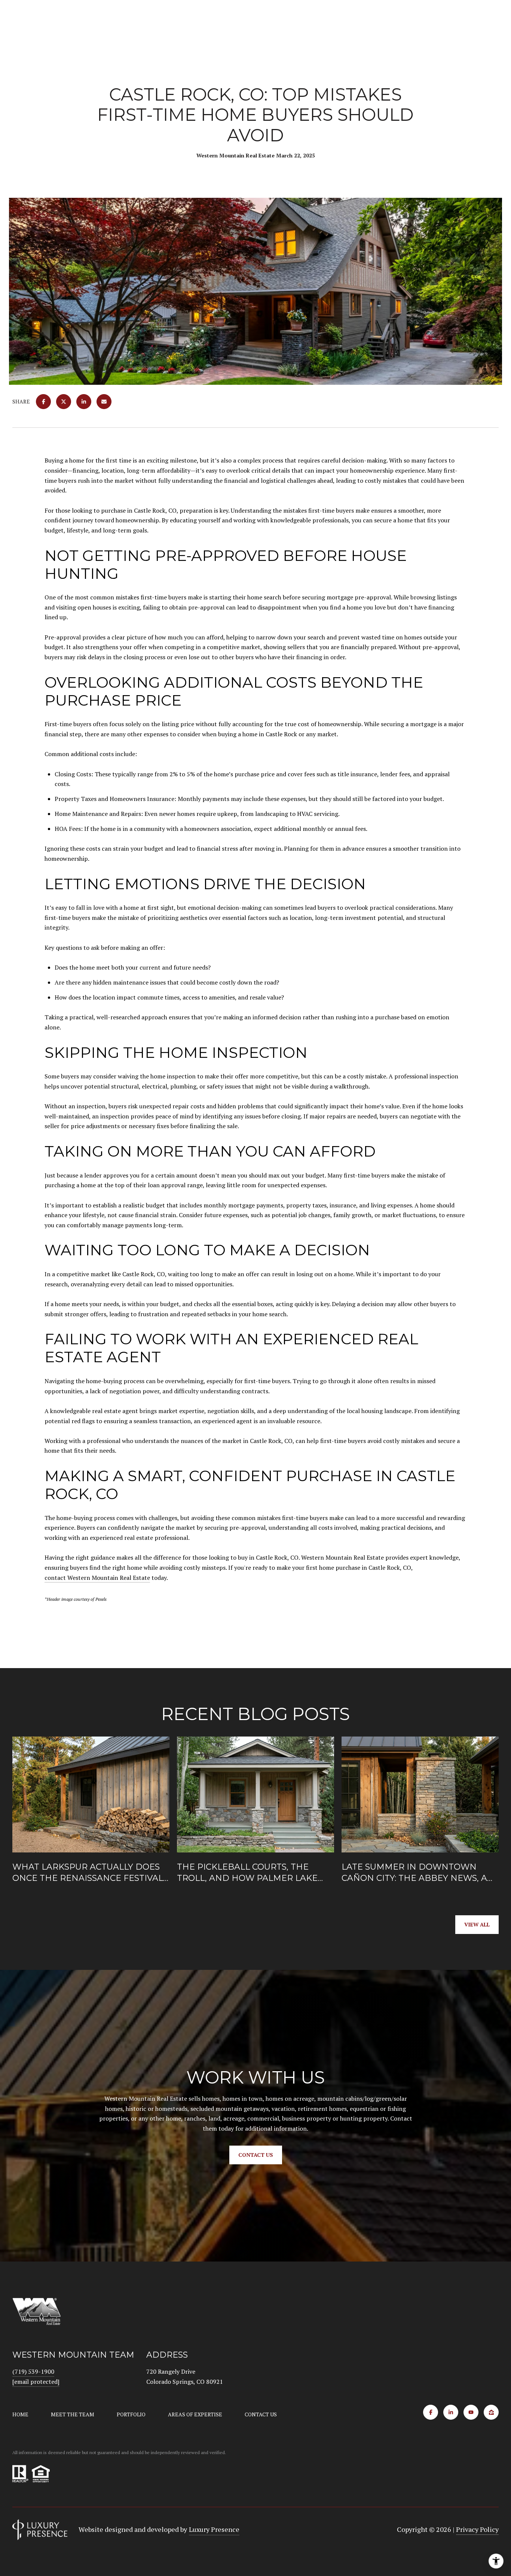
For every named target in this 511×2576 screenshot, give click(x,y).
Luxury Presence (214, 2529)
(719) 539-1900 (33, 2371)
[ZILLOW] (491, 2412)
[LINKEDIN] (451, 2412)
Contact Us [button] (256, 2155)
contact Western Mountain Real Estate (97, 1578)
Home (20, 2414)
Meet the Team (73, 2414)
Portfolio (131, 2414)
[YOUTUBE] (471, 2412)
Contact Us (261, 2414)
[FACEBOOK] (431, 2412)
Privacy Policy (477, 2529)
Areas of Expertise (195, 2414)
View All (477, 1924)
